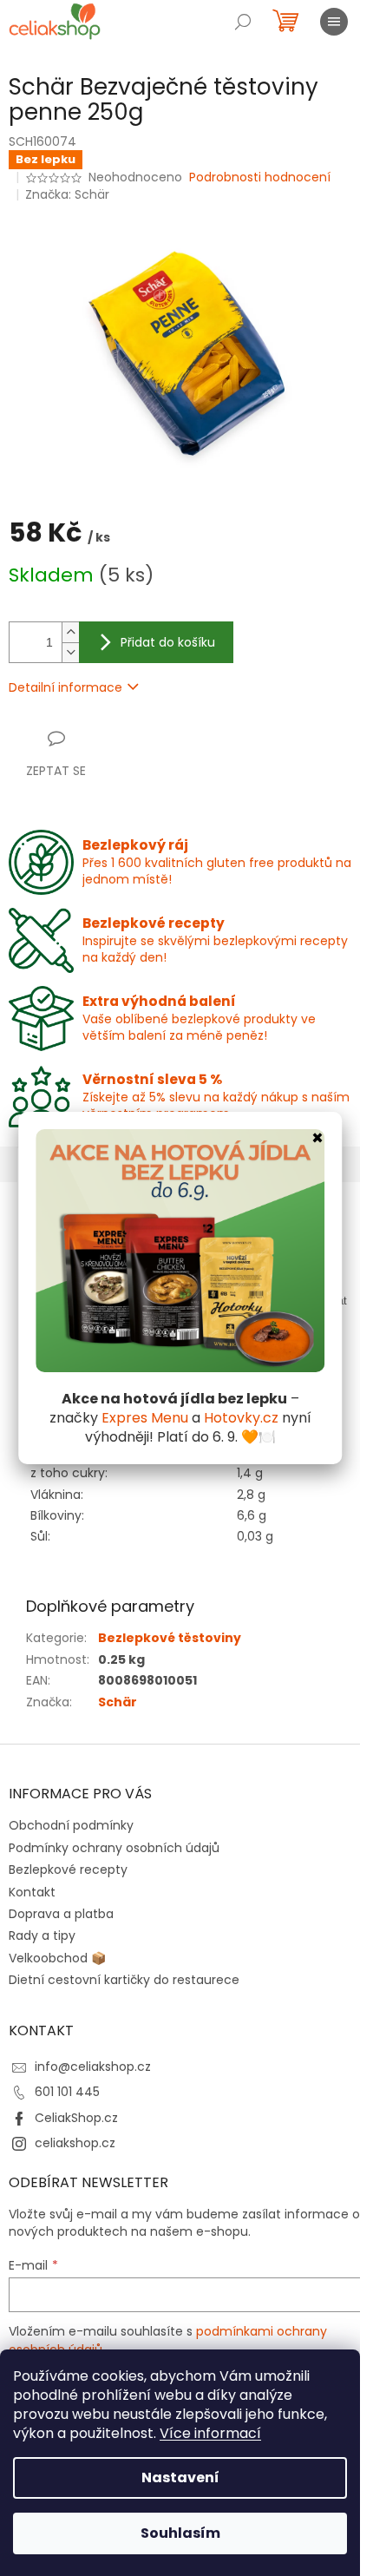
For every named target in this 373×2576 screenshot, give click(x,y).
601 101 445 (67, 2092)
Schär (118, 1702)
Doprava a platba (61, 1914)
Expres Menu (145, 1418)
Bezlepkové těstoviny (170, 1638)
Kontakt (32, 1892)
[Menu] (334, 22)
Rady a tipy (42, 1935)
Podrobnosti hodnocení (260, 177)
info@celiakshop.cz (93, 2067)
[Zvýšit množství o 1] (70, 632)
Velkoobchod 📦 (57, 1958)
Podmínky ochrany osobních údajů (114, 1848)
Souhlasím (180, 2533)
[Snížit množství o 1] (70, 652)
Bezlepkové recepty (68, 1870)
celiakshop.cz (75, 2143)
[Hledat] (243, 22)
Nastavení (180, 2477)
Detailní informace (65, 687)
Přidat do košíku (168, 642)
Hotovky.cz (241, 1418)
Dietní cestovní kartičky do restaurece (124, 1980)
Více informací (210, 2433)
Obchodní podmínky (71, 1825)
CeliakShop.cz (76, 2118)
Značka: (67, 194)
